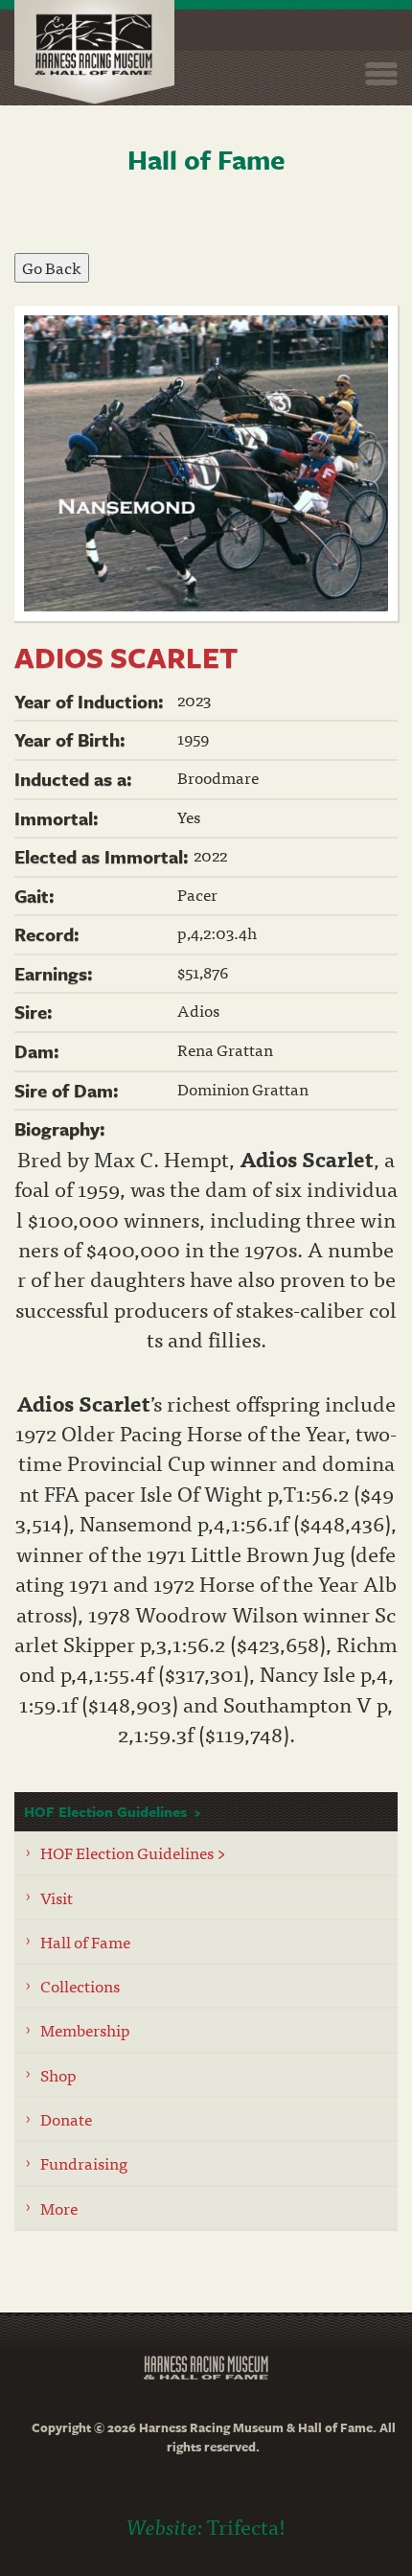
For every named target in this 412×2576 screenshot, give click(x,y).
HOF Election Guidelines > (133, 1852)
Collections (80, 1985)
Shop (58, 2074)
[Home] (94, 52)
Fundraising (84, 2162)
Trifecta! (246, 2526)
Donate (66, 2118)
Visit (57, 1897)
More (59, 2208)
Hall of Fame (85, 1941)
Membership (85, 2029)
